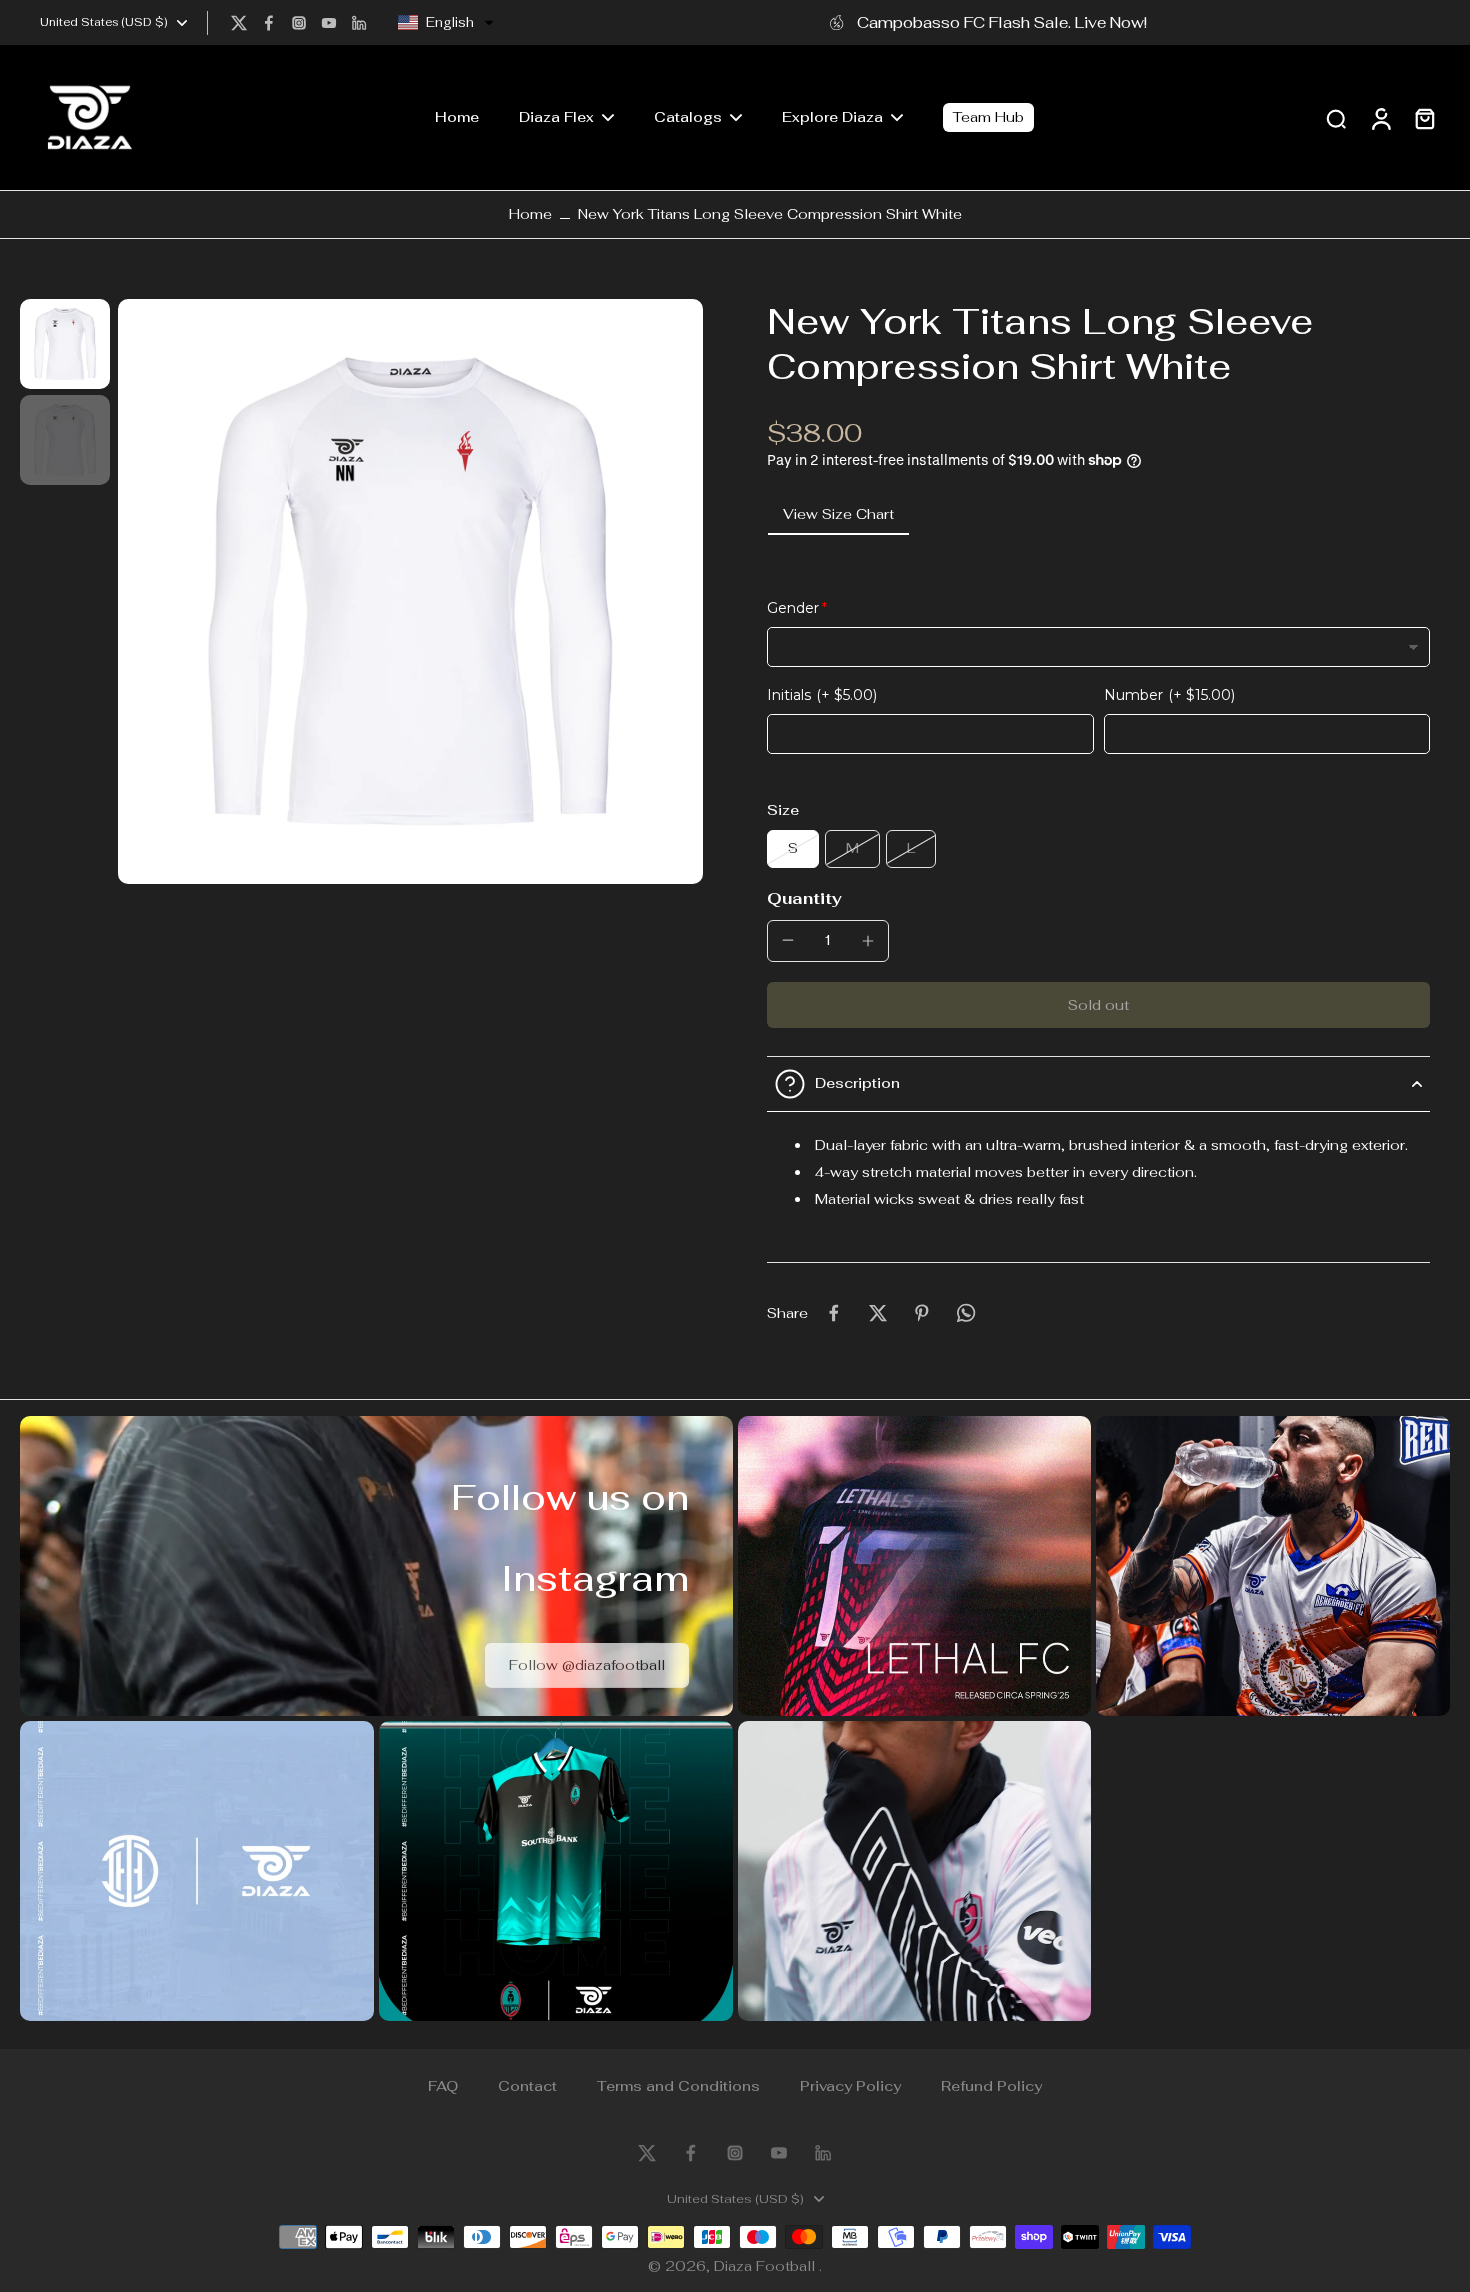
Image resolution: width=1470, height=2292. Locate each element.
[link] (587, 1665)
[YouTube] (329, 23)
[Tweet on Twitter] (878, 1313)
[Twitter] (239, 23)
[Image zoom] (410, 591)
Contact (527, 2086)
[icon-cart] (1424, 118)
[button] (446, 23)
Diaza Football (766, 2266)
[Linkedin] (359, 23)
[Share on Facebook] (834, 1313)
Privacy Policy (850, 2086)
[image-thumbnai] (65, 344)
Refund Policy (991, 2086)
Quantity (804, 898)
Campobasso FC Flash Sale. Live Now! (1002, 22)
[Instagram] (299, 23)
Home (530, 214)
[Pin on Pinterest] (922, 1313)
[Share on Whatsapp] (966, 1313)
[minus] (788, 940)
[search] (1336, 118)
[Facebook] (269, 23)
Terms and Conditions (678, 2086)
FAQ (443, 2086)
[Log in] (1380, 117)
